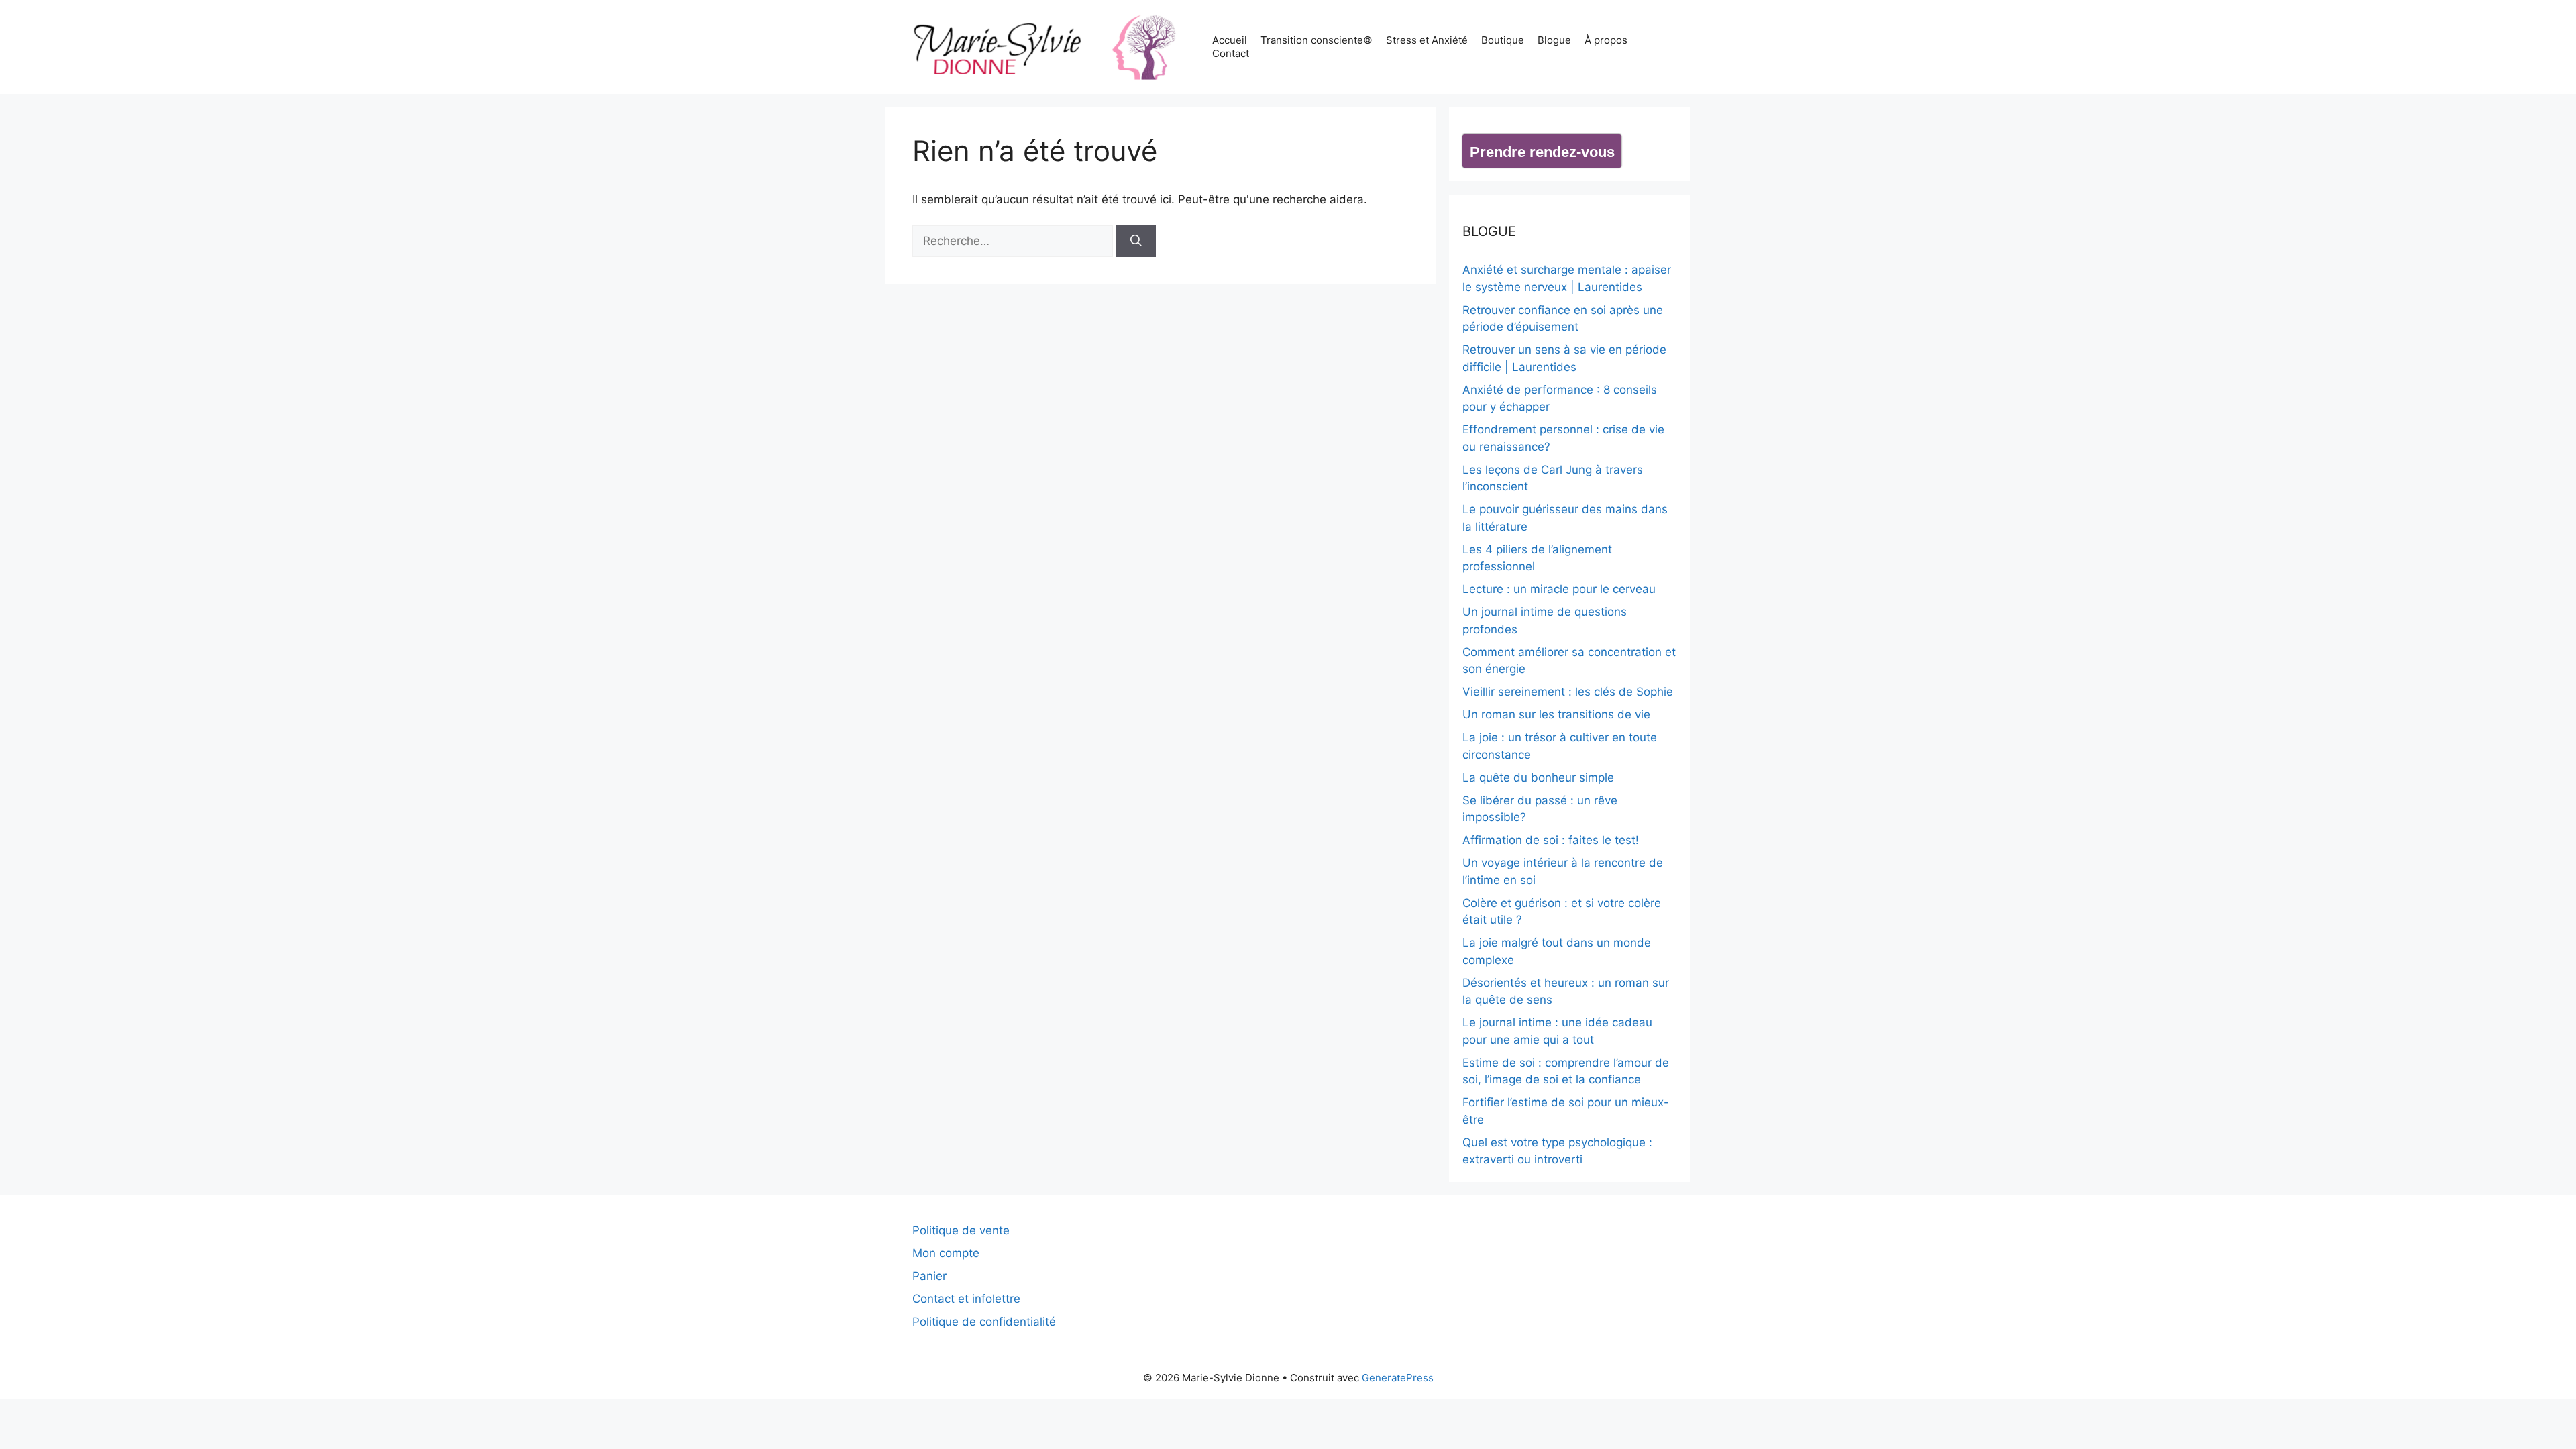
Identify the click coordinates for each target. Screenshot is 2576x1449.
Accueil (1230, 40)
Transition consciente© (1317, 40)
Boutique (1503, 40)
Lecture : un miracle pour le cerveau (1559, 589)
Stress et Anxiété (1427, 40)
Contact (1231, 53)
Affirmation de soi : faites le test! (1551, 840)
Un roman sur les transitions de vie (1556, 714)
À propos (1606, 40)
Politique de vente (961, 1230)
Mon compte (946, 1253)
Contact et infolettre (966, 1299)
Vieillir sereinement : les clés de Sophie (1568, 692)
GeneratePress (1398, 1378)
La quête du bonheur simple (1538, 777)
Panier (929, 1276)
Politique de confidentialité (984, 1322)
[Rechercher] (1136, 241)
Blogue (1554, 40)
